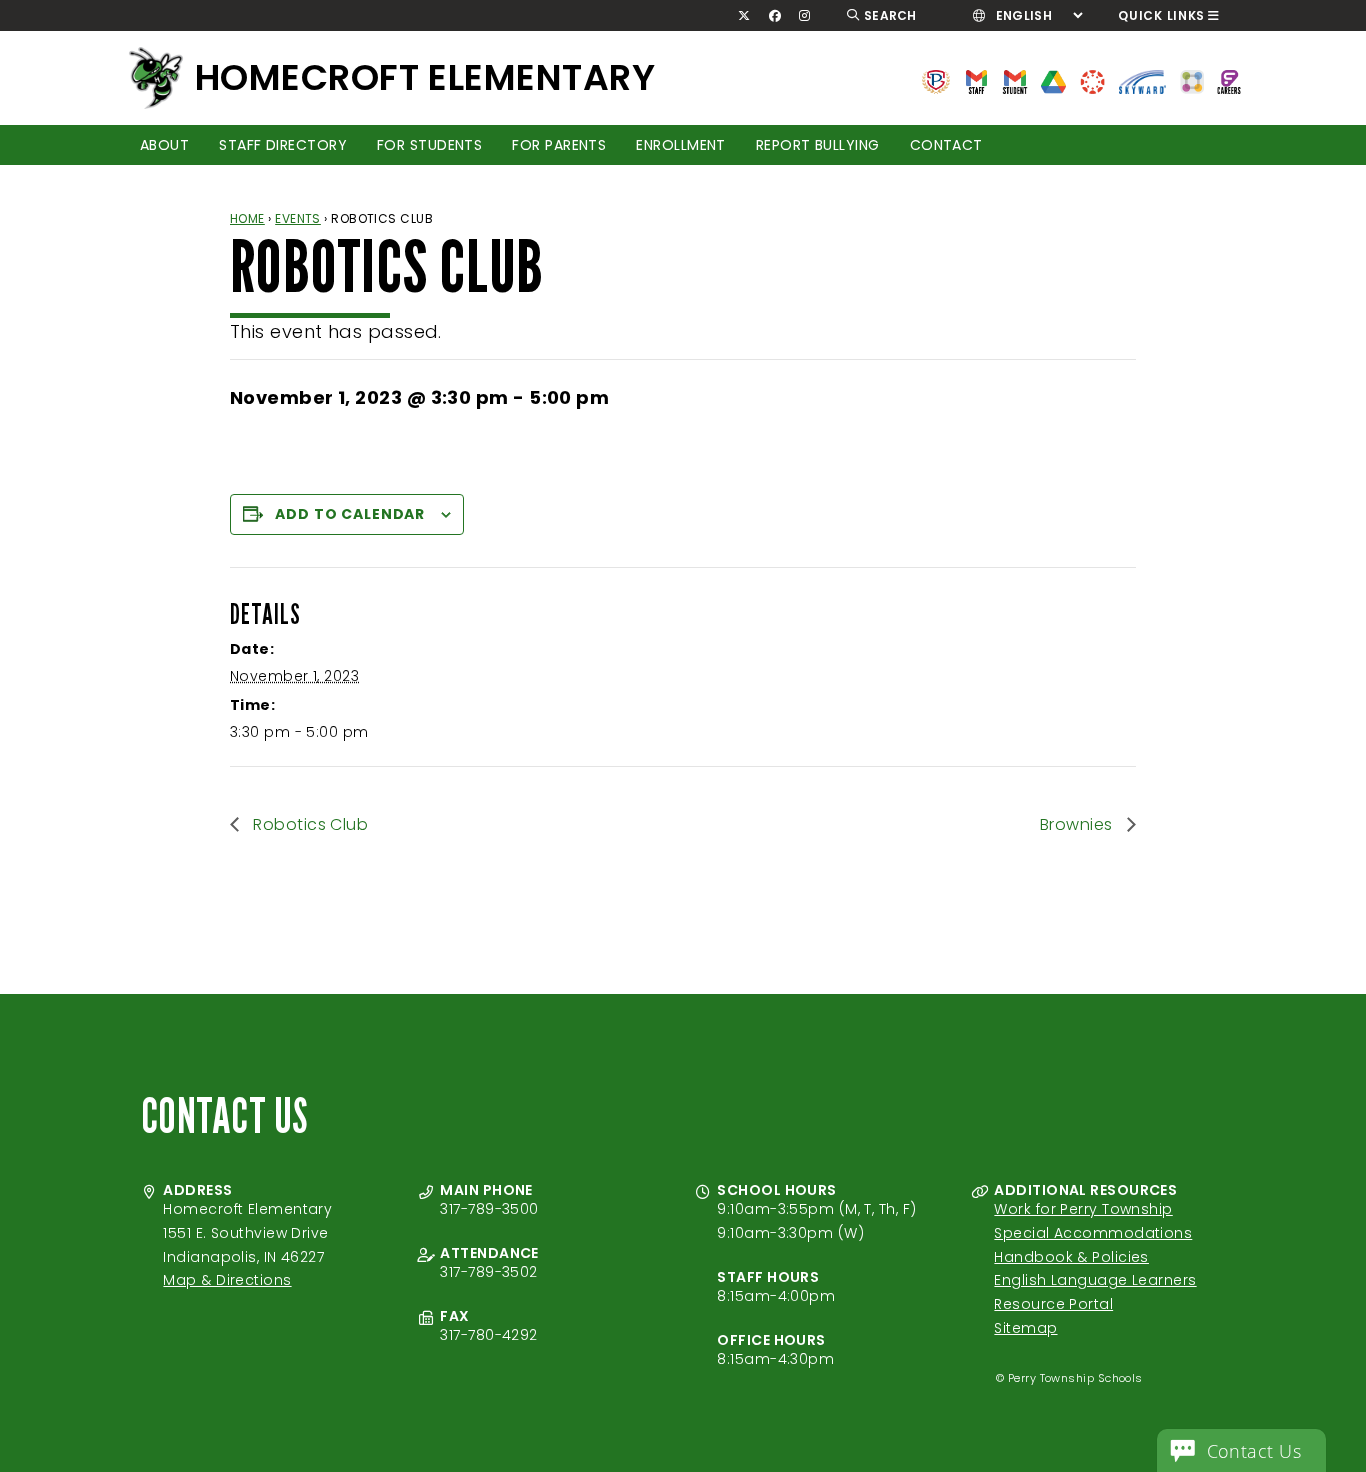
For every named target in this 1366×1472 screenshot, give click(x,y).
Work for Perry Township (1083, 1209)
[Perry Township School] (156, 78)
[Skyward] (1143, 80)
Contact (946, 145)
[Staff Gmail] (976, 80)
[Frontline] (1229, 80)
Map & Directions (227, 1280)
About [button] (164, 145)
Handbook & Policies (1071, 1257)
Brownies (1078, 824)
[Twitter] (744, 16)
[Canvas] (1092, 80)
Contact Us (1254, 1451)
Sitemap (1025, 1328)
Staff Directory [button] (283, 145)
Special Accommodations (1093, 1233)
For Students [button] (429, 145)
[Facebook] (774, 16)
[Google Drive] (1053, 80)
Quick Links (1161, 15)
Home (247, 218)
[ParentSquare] (1192, 80)
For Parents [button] (559, 145)
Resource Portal (1053, 1304)
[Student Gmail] (1014, 80)
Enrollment (681, 145)
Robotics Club (308, 824)
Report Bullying (818, 145)
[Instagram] (805, 16)
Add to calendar (350, 514)
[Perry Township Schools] (936, 80)
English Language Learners (1095, 1280)
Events (298, 218)
